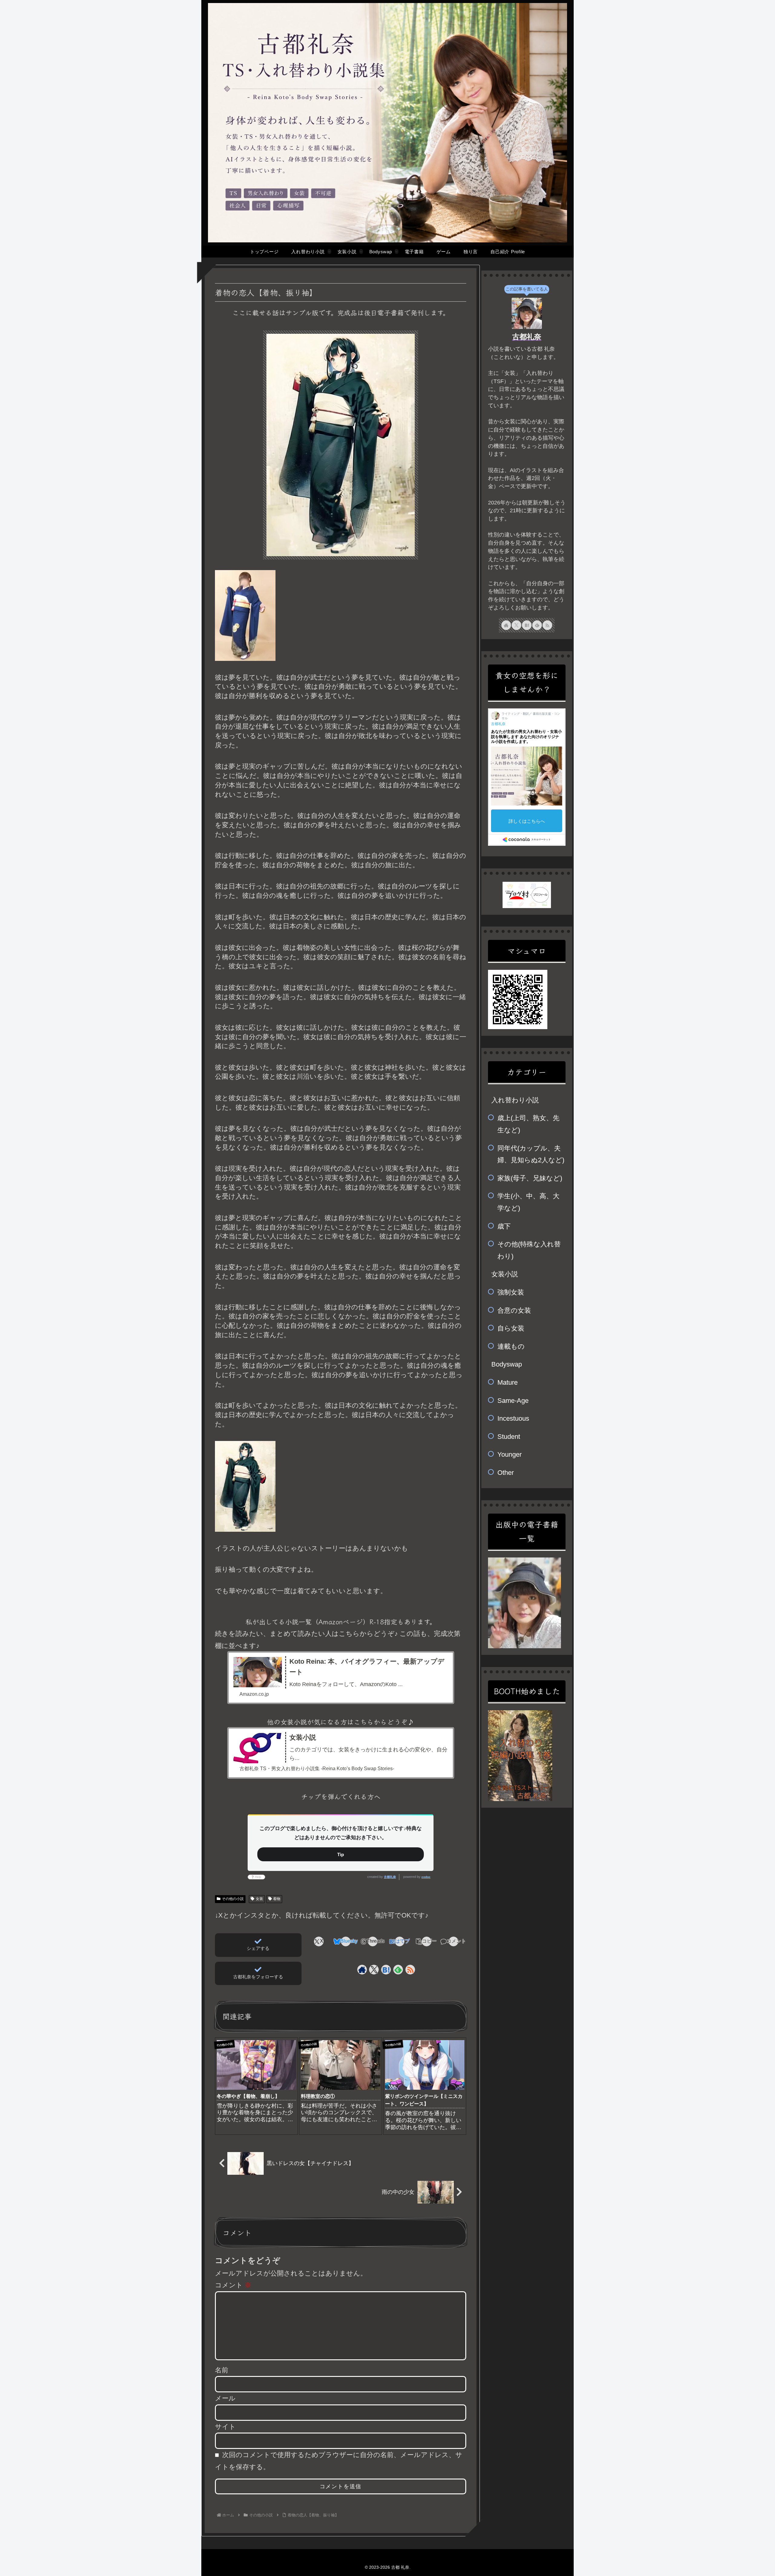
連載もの (511, 1346)
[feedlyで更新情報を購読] (398, 1970)
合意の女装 (514, 1310)
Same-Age (513, 1401)
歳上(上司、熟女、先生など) (528, 1124)
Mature (508, 1382)
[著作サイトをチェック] (362, 1970)
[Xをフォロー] (374, 1970)
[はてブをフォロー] (386, 1970)
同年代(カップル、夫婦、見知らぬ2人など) (531, 1154)
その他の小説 (233, 1899)
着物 (277, 1899)
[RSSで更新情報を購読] (410, 1970)
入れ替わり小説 (515, 1100)
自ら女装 (511, 1328)
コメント (233, 2285)
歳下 (504, 1226)
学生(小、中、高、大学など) (528, 1202)
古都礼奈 (390, 1877)
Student (509, 1437)
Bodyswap (507, 1364)
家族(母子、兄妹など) (530, 1178)
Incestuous (513, 1418)
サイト (225, 2427)
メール (225, 2398)
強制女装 (511, 1292)
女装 (259, 1899)
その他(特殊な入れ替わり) (529, 1250)
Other (506, 1473)
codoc (426, 1877)
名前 (222, 2370)
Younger (510, 1454)
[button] (426, 1941)
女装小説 (505, 1274)
